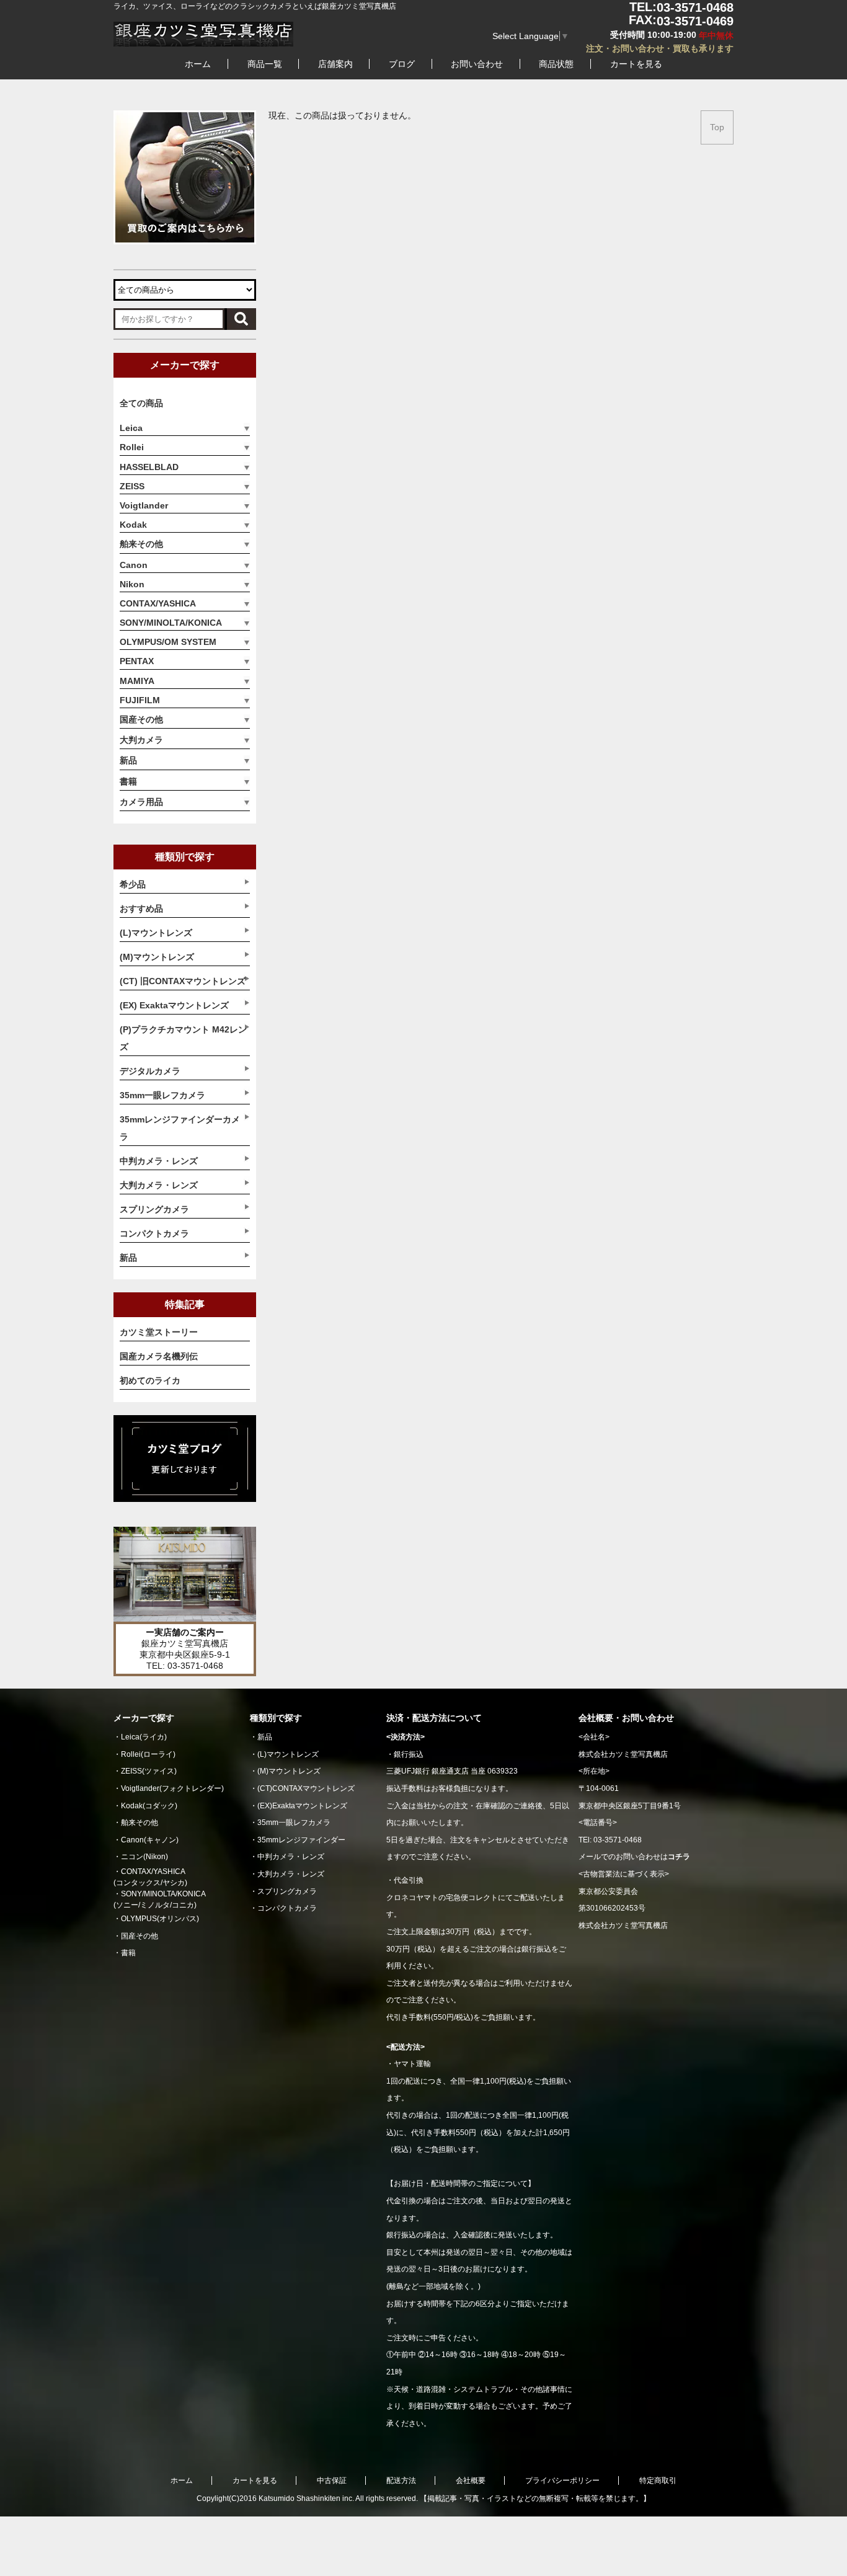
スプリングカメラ (287, 1891)
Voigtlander (144, 505)
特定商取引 (658, 2481)
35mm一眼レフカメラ (294, 1823)
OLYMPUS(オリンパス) (160, 1919)
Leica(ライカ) (144, 1737)
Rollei (132, 447)
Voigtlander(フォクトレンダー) (172, 1788)
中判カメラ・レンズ (291, 1857)
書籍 (128, 781)
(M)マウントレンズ (289, 1771)
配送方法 (401, 2481)
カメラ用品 (141, 802)
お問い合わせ (477, 64)
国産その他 (141, 719)
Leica (131, 428)
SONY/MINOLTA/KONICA (171, 623)
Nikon (132, 584)
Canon (134, 565)
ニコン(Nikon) (144, 1857)
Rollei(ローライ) (148, 1754)
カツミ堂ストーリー (159, 1332)
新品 (128, 760)
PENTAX (137, 661)
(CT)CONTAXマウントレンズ (306, 1788)
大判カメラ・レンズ (291, 1874)
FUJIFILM (140, 700)
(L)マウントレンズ (288, 1754)
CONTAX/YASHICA (158, 603)
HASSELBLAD (149, 467)
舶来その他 (141, 544)
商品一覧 (265, 64)
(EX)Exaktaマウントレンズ (302, 1806)
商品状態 (556, 64)
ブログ (402, 64)
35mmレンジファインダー (301, 1840)
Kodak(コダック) (149, 1806)
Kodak (133, 525)
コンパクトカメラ (287, 1908)
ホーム (198, 64)
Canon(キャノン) (150, 1840)
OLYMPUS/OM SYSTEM (168, 642)
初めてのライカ (150, 1380)
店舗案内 (335, 64)
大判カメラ (141, 740)
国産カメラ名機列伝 (159, 1356)
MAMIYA (137, 681)
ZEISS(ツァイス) (149, 1771)
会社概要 (471, 2481)
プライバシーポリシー (562, 2481)
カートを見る (636, 64)
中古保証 (332, 2481)
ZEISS (132, 486)
